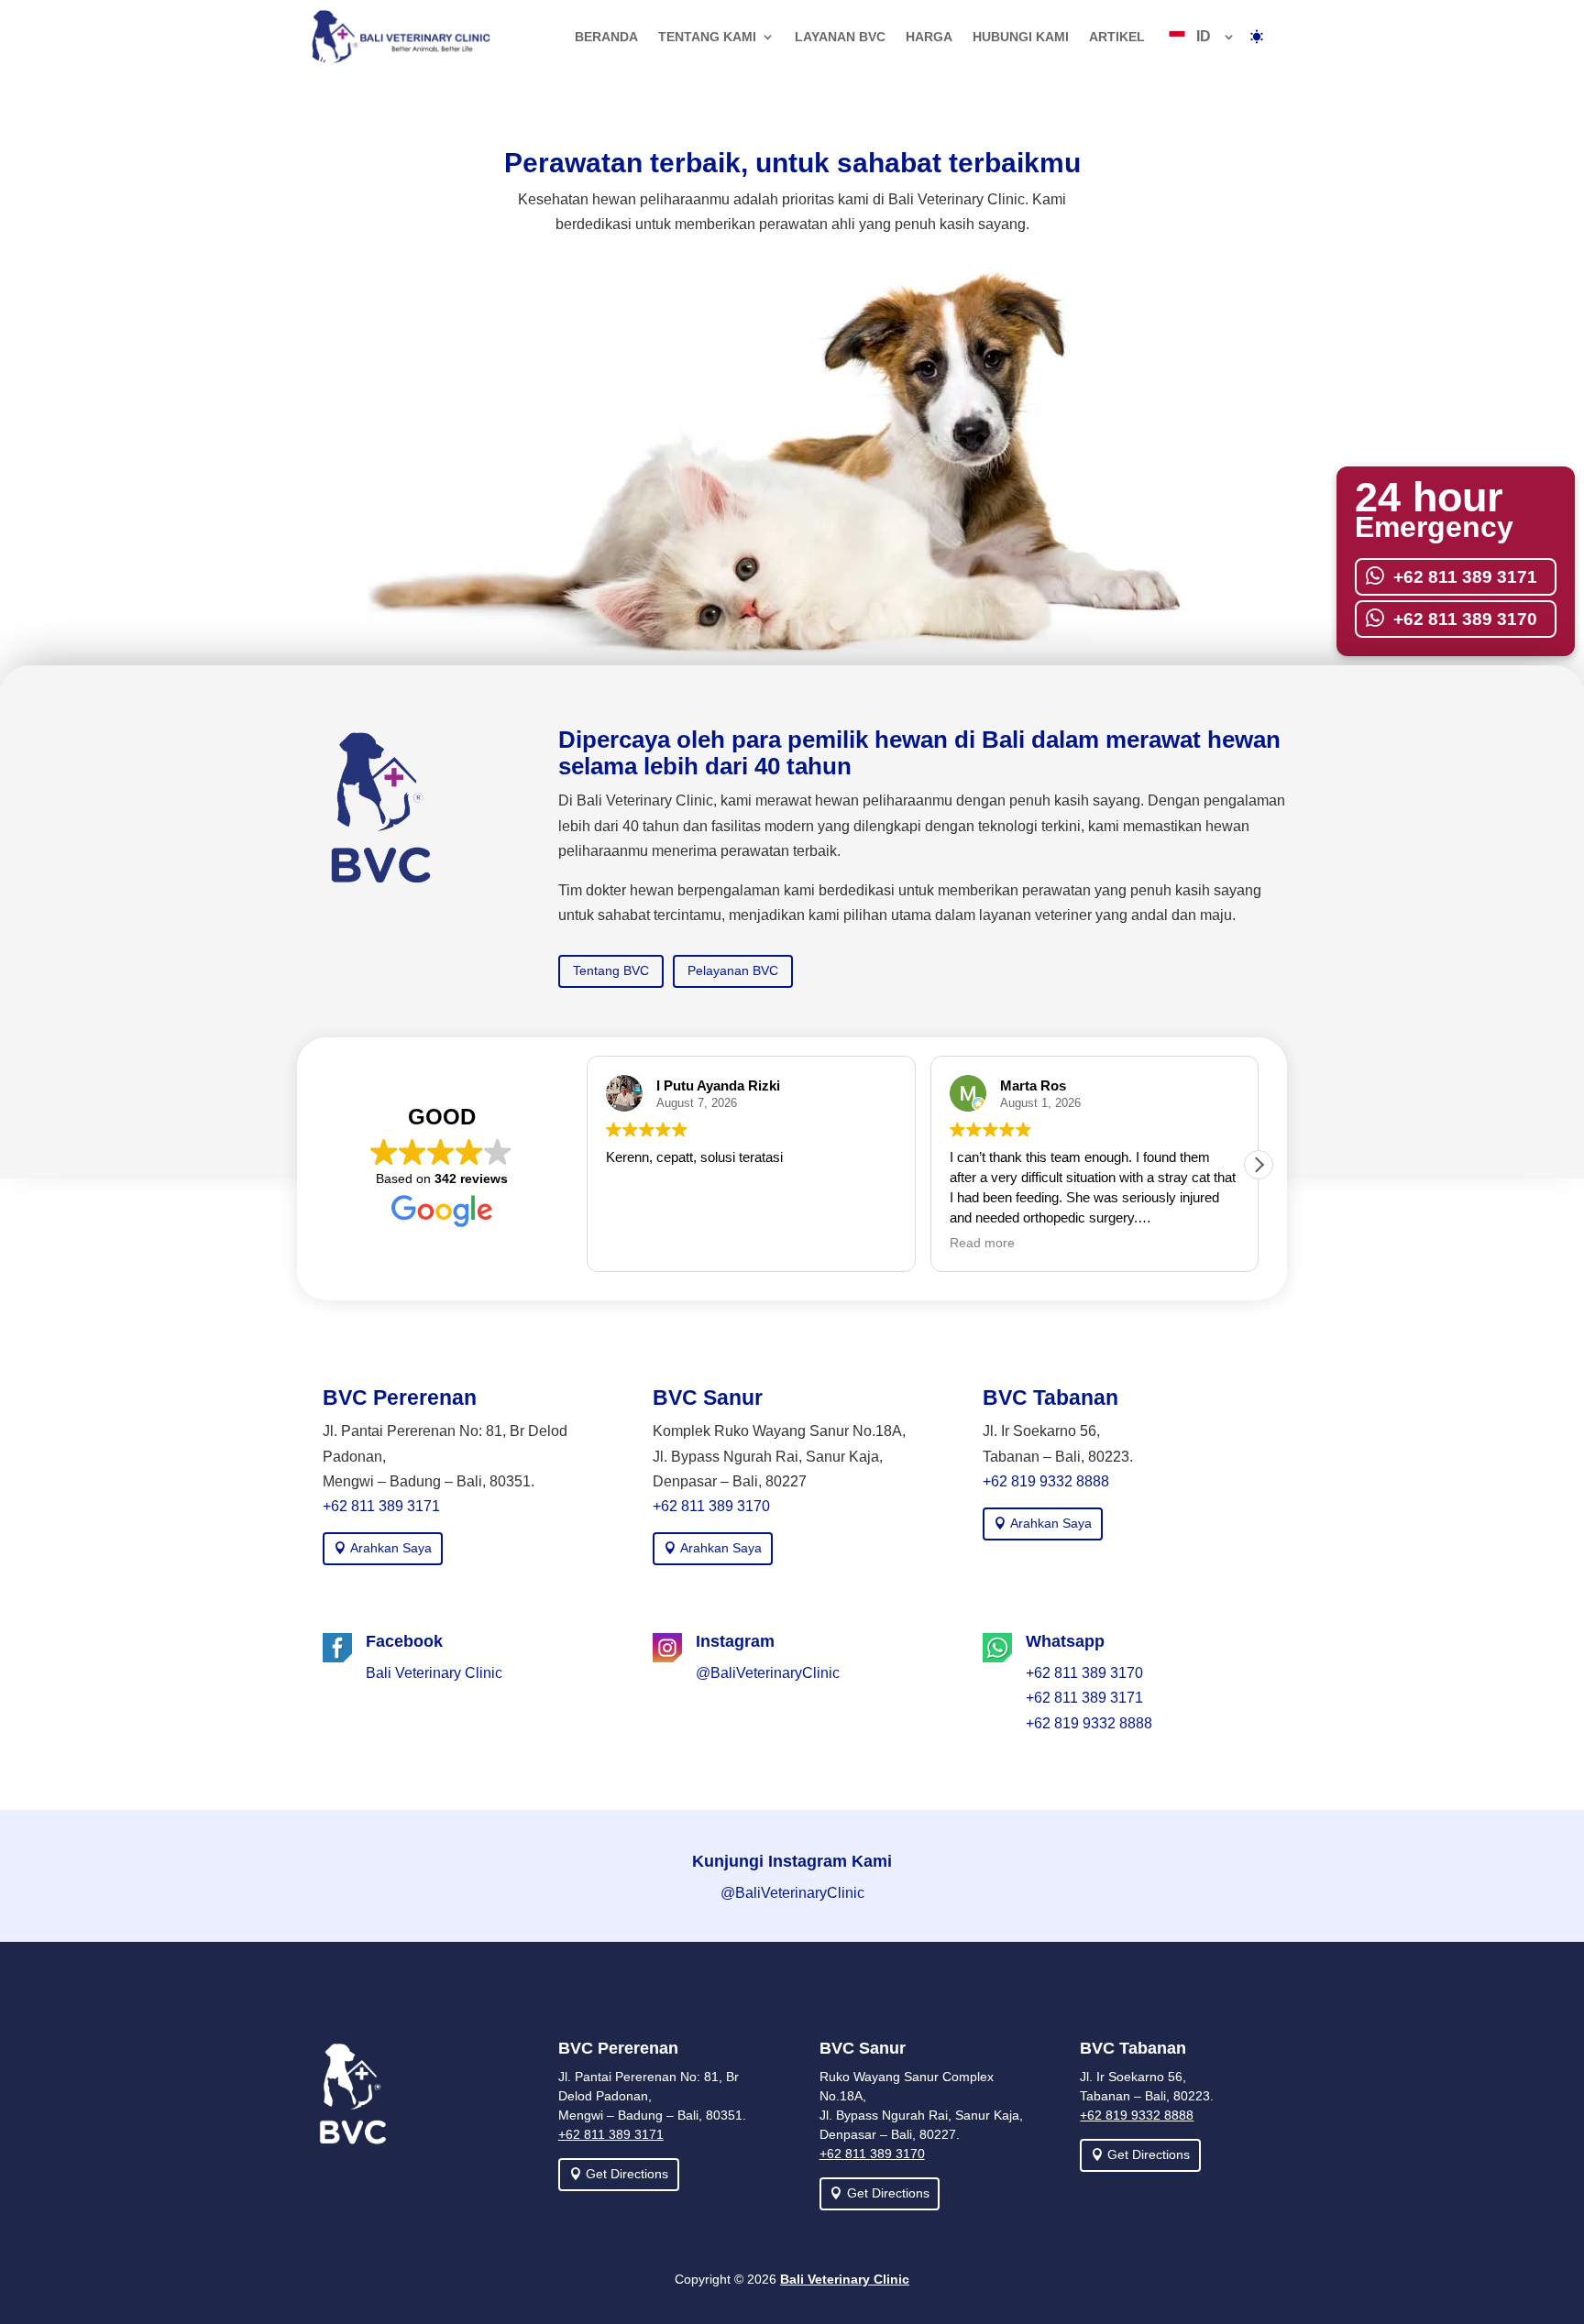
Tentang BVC (611, 970)
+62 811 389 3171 (381, 1506)
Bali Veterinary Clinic (434, 1673)
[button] (1259, 1165)
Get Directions (627, 2174)
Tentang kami (707, 37)
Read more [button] (982, 1243)
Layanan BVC (840, 37)
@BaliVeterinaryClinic (768, 1673)
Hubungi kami (1021, 37)
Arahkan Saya (391, 1548)
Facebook (404, 1641)
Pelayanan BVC (733, 970)
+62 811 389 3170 (711, 1506)
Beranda (606, 37)
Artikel (1117, 37)
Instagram (735, 1641)
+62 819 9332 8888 (1046, 1481)
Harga (929, 37)
